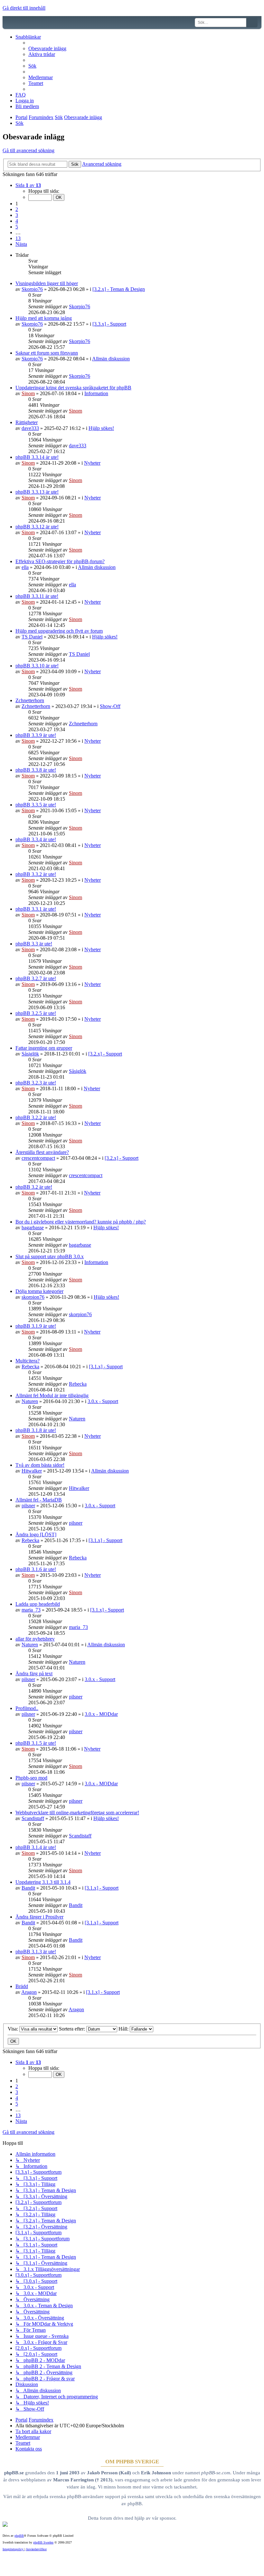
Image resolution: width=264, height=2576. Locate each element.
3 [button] (17, 215)
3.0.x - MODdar (101, 1714)
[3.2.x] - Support (105, 1054)
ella (25, 567)
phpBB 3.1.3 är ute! (36, 1952)
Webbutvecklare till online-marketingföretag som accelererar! (77, 1813)
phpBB (19, 2536)
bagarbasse (33, 1228)
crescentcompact (38, 1158)
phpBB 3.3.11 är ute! (37, 596)
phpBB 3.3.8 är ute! (36, 770)
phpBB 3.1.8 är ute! (36, 1430)
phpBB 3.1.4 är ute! (36, 1847)
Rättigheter (27, 422)
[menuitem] (47, 48)
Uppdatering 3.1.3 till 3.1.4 (43, 1882)
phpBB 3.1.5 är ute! (36, 1743)
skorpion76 (33, 1297)
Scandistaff (33, 1818)
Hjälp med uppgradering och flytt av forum (59, 631)
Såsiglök (30, 1054)
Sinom (28, 393)
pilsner (28, 1506)
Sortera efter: (73, 2029)
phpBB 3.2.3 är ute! (36, 1083)
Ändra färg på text (34, 1674)
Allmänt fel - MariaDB (39, 1500)
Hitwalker (32, 1471)
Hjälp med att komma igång (44, 318)
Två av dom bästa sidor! (40, 1465)
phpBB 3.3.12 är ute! (37, 527)
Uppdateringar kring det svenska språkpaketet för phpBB (73, 388)
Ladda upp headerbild (38, 1604)
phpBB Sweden (43, 2542)
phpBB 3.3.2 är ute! (36, 874)
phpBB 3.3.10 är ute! (37, 666)
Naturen (30, 1401)
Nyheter (92, 463)
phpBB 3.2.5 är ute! (36, 1013)
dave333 (30, 428)
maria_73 (31, 1610)
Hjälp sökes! (101, 428)
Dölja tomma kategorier (39, 1291)
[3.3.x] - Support (109, 324)
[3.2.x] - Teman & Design (119, 289)
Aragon (29, 1992)
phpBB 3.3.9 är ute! (36, 735)
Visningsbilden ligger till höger (47, 283)
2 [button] (17, 209)
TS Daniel (32, 637)
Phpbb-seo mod (31, 1778)
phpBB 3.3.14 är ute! (37, 457)
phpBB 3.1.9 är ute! (36, 1326)
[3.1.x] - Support (106, 1367)
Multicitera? (28, 1361)
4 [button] (17, 221)
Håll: (124, 2029)
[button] (28, 185)
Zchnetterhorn (30, 700)
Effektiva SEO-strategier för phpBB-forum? (60, 561)
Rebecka (30, 1367)
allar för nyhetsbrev (35, 1639)
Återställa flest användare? (42, 1152)
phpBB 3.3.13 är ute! (37, 492)
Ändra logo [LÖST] (36, 1534)
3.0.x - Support (103, 1401)
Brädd (22, 1986)
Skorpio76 (32, 289)
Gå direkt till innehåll (24, 8)
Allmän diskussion (111, 359)
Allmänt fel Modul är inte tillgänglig (52, 1395)
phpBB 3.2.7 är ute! (36, 978)
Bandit (28, 1888)
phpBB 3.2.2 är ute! (36, 1117)
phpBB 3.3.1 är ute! (36, 909)
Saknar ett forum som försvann (47, 353)
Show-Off (110, 706)
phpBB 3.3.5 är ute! (36, 805)
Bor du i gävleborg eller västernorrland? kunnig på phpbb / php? (81, 1222)
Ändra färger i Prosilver (39, 1917)
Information (96, 393)
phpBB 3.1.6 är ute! (36, 1569)
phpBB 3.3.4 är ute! (36, 839)
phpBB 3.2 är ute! (34, 1187)
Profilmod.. (27, 1708)
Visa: (14, 2029)
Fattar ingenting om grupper (44, 1048)
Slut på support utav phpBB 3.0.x (50, 1256)
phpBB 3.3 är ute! (34, 944)
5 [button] (17, 227)
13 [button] (18, 238)
